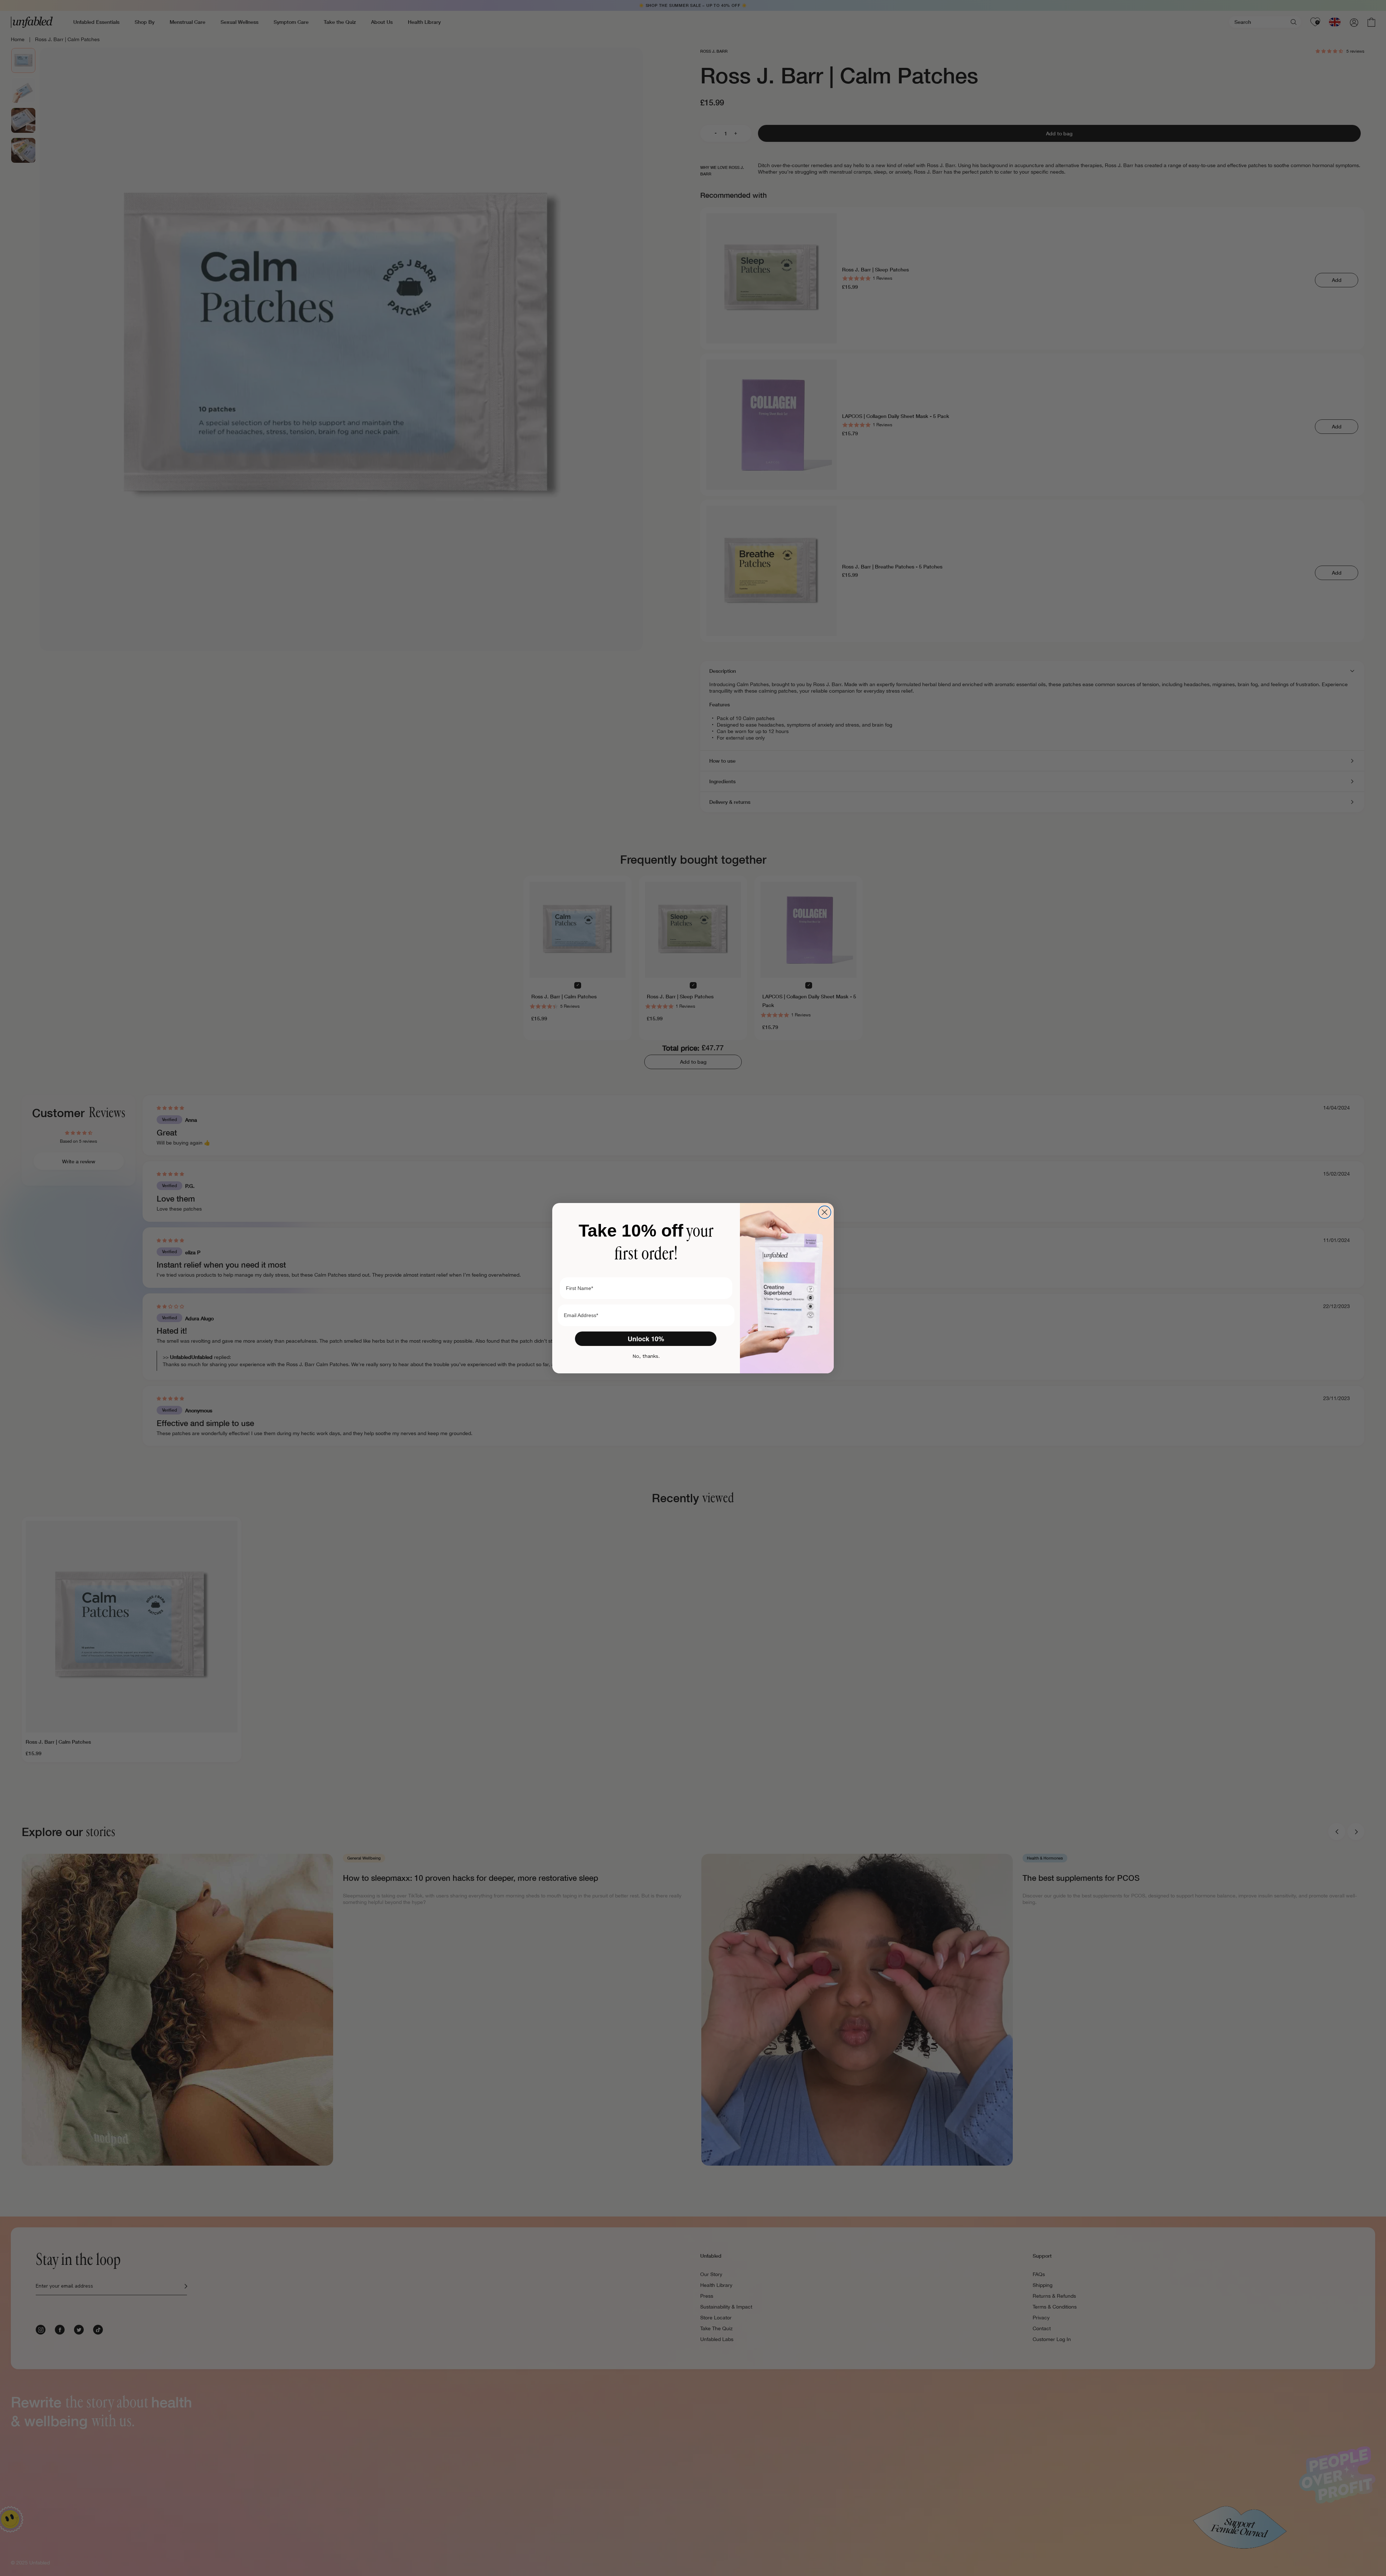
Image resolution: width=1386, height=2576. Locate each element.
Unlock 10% (646, 1339)
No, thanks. (646, 1356)
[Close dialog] (825, 1212)
